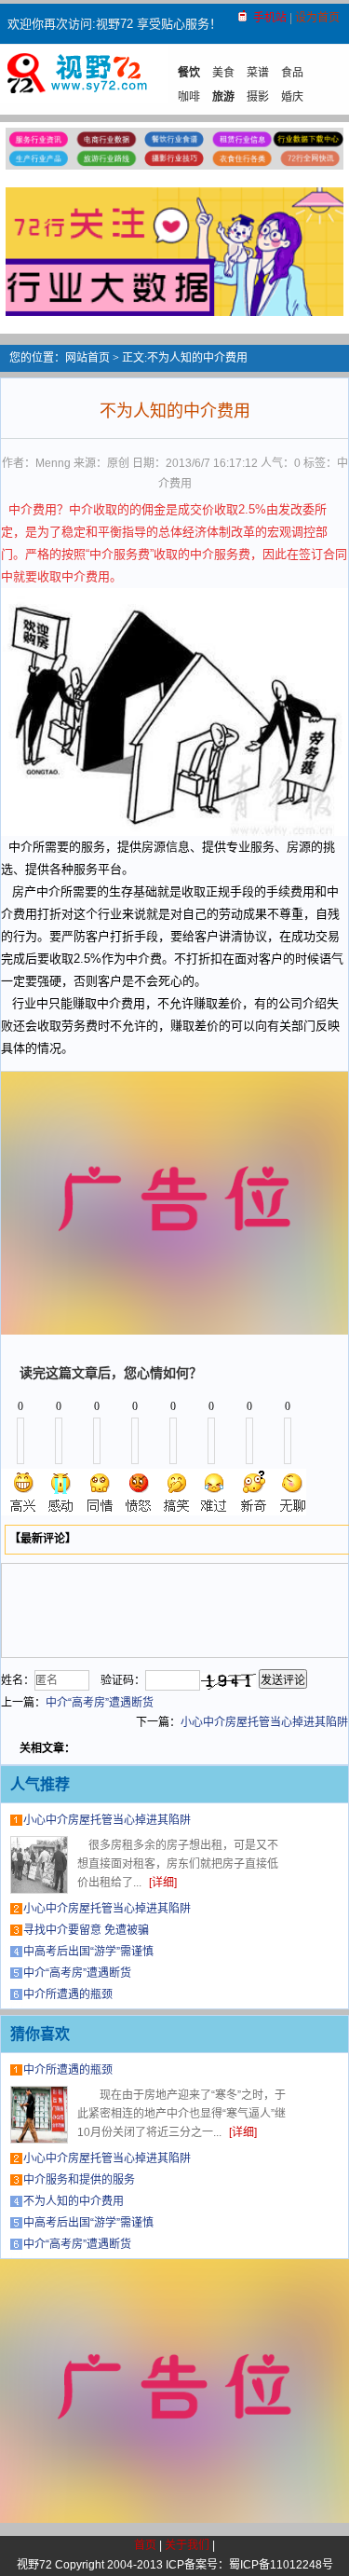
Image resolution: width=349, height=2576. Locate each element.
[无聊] (291, 1492)
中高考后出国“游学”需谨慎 (88, 1952)
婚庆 (292, 97)
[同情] (101, 1492)
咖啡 (189, 97)
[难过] (215, 1492)
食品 (292, 73)
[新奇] (253, 1492)
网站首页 (87, 358)
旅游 (223, 97)
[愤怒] (139, 1492)
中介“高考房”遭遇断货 (100, 1703)
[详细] (163, 1883)
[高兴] (24, 1492)
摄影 (258, 97)
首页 (145, 2545)
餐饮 (189, 73)
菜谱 (258, 73)
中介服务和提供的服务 (79, 2180)
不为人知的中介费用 (74, 2201)
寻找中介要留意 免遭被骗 (86, 1930)
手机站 (270, 18)
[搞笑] (177, 1492)
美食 (223, 73)
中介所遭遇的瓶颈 (68, 1994)
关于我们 (187, 2545)
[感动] (62, 1492)
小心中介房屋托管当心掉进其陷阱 (264, 1722)
